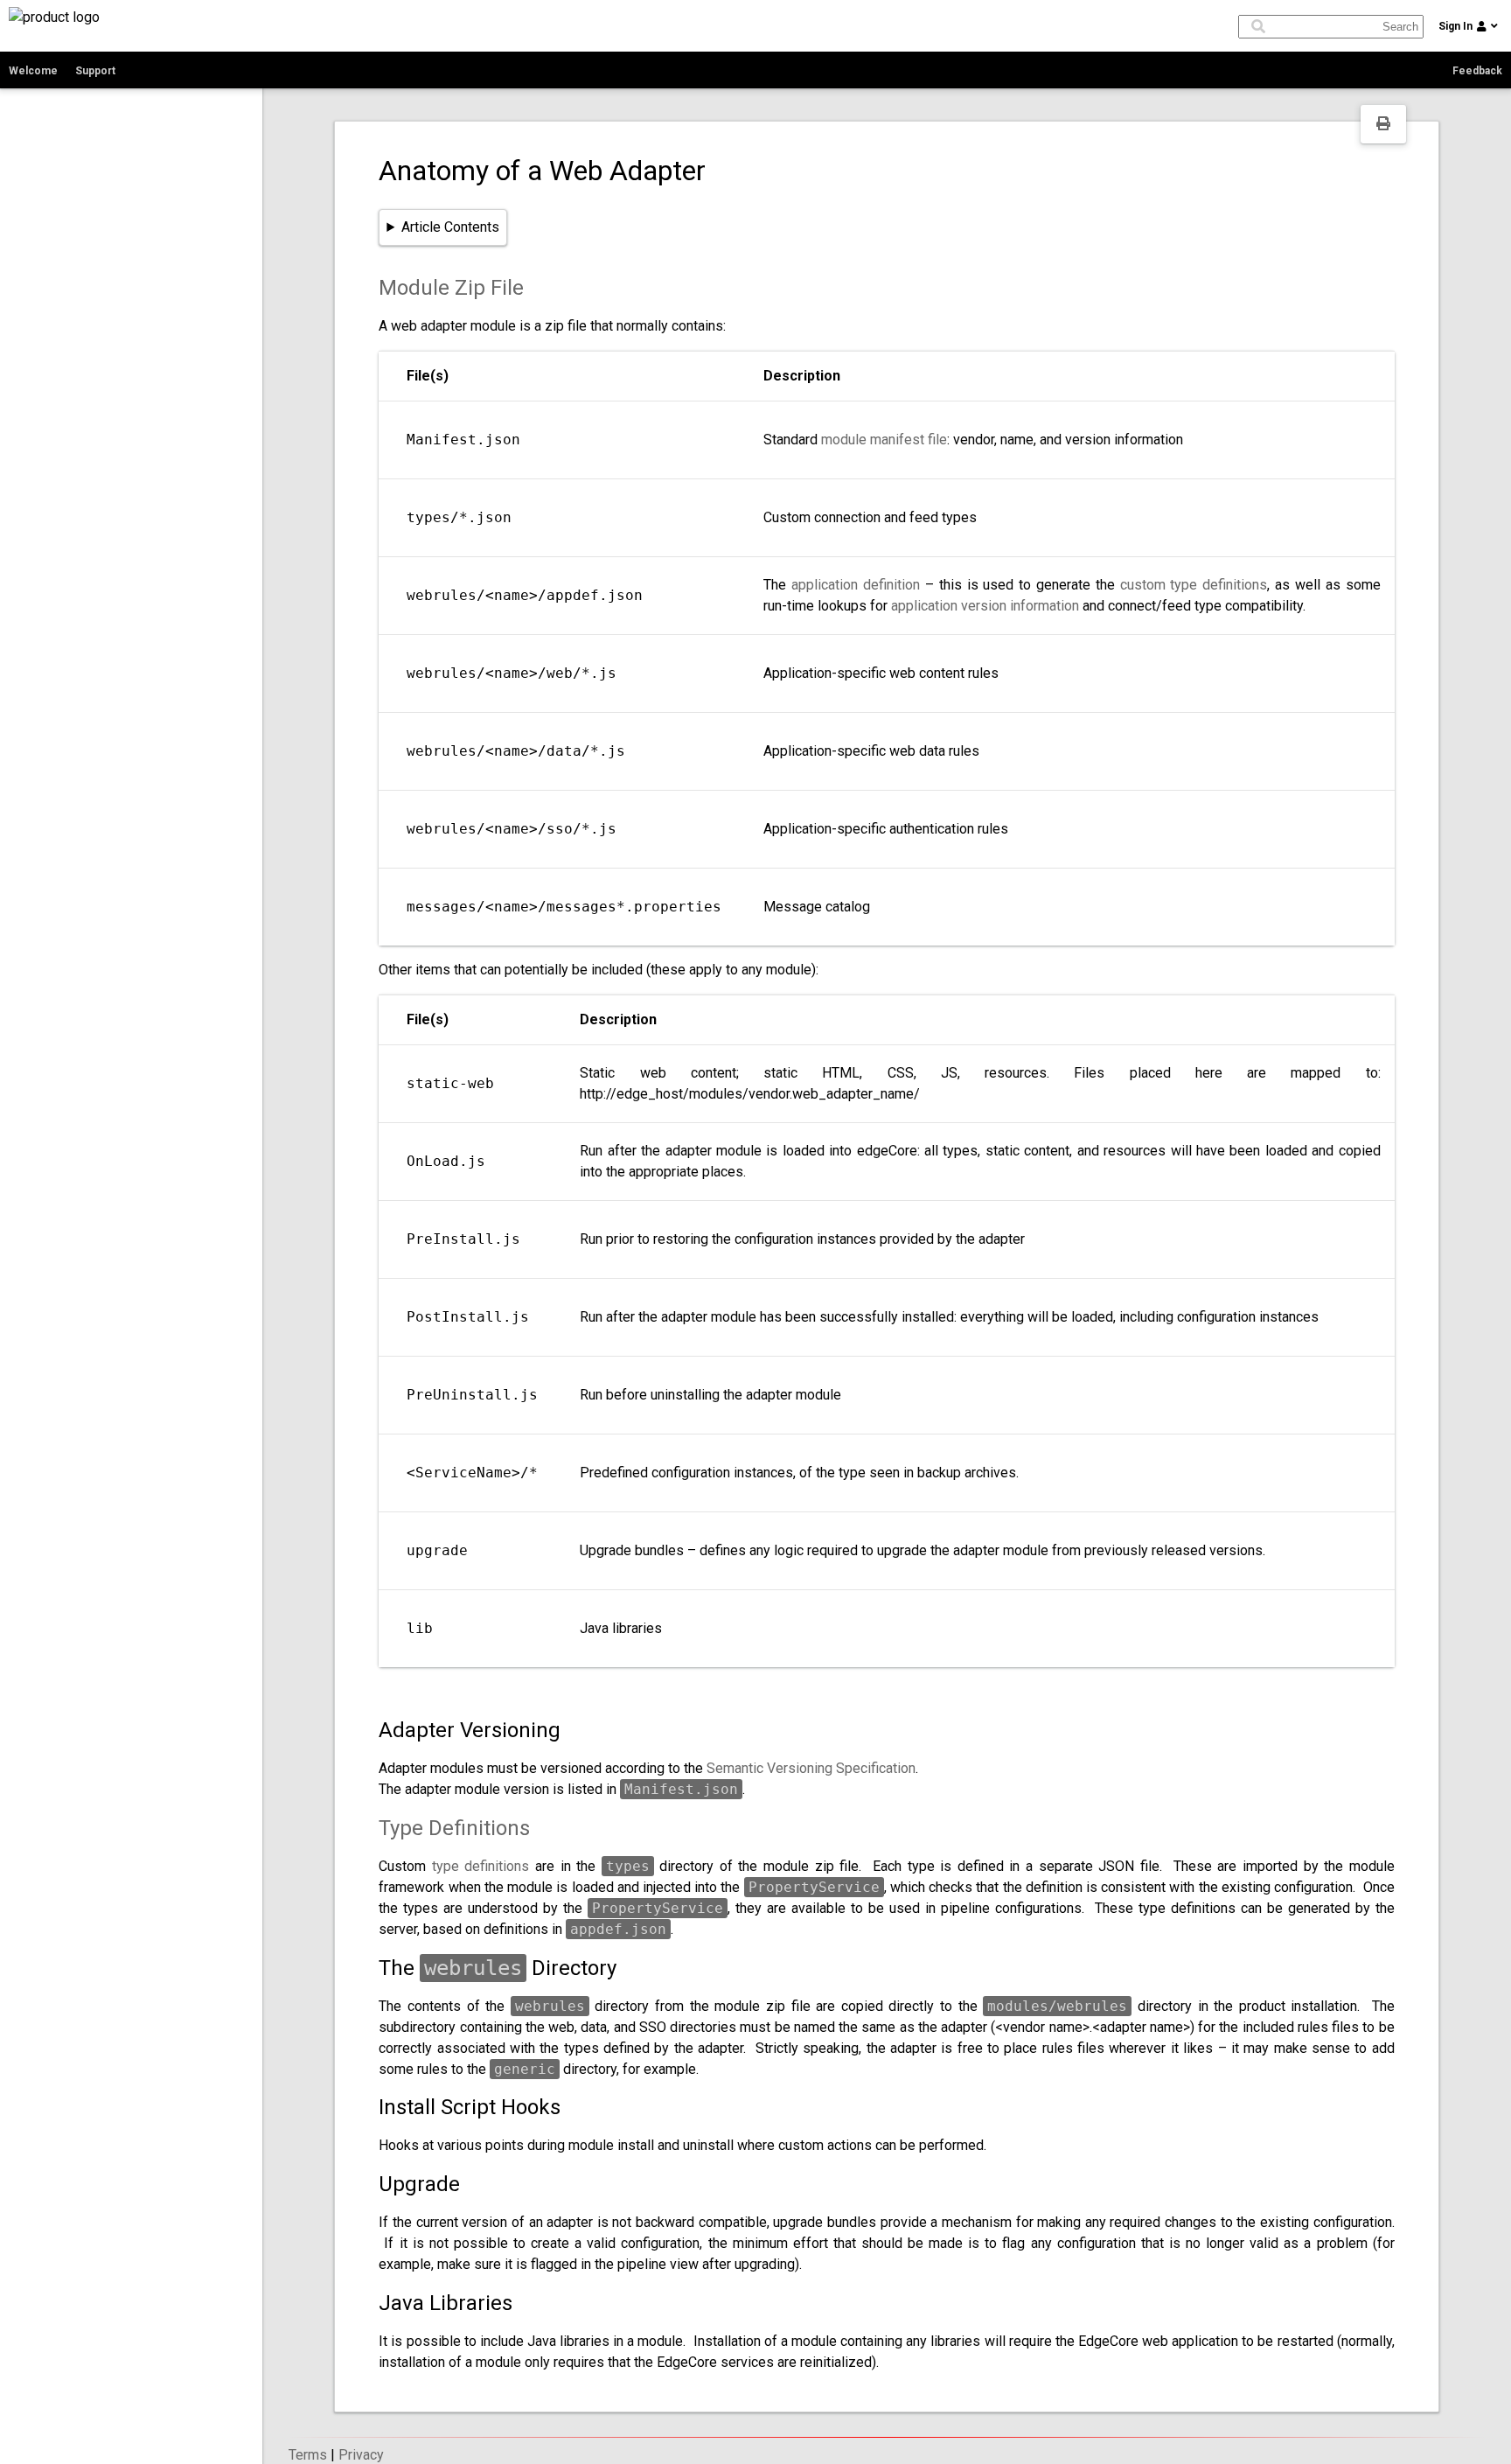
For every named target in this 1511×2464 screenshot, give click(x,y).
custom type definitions (1194, 585)
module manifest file (884, 440)
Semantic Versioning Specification (811, 1768)
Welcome (33, 71)
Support (95, 71)
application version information (985, 606)
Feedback (1477, 71)
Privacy (361, 2455)
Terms (308, 2455)
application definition (856, 585)
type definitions (481, 1866)
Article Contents (450, 227)
